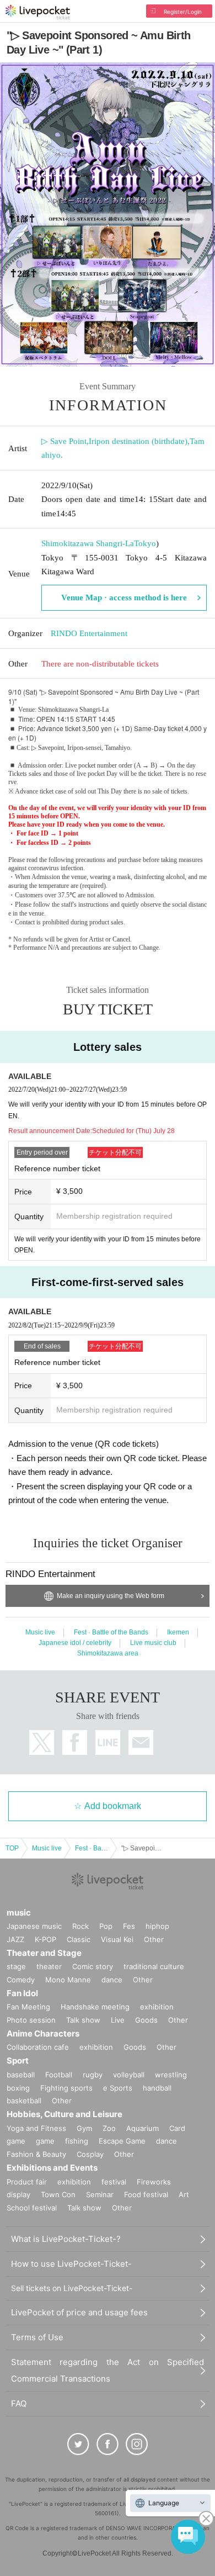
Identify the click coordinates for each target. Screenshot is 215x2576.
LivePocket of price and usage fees (79, 2312)
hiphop (157, 1926)
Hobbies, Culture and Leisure (64, 2114)
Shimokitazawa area (108, 1653)
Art (184, 2194)
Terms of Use (37, 2337)
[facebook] (108, 2444)
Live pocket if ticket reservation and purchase (38, 12)
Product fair (27, 2182)
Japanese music (34, 1926)
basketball (24, 2101)
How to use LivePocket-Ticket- (71, 2264)
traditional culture (154, 1966)
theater (49, 1966)
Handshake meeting (95, 2007)
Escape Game (122, 2141)
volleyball (129, 2075)
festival (114, 2182)
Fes (129, 1926)
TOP (12, 1848)
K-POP (45, 1939)
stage (16, 1966)
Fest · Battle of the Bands (111, 1632)
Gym (84, 2128)
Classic (79, 1939)
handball (157, 2088)
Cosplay (90, 2154)
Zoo (109, 2128)
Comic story (93, 1966)
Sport (18, 2061)
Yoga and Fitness (36, 2128)
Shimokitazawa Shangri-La (88, 543)
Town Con (58, 2194)
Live (118, 2020)
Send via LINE (108, 1742)
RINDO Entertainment (89, 633)
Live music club (153, 1643)
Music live (40, 1632)
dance (112, 1980)
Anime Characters (43, 2033)
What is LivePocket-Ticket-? (66, 2239)
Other (154, 1939)
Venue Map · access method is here (124, 597)
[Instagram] (137, 2444)
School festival (32, 2208)
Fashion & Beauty (36, 2154)
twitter (42, 1742)
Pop (106, 1926)
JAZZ (15, 1939)
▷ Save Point (64, 441)
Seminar (100, 2194)
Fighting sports (66, 2088)
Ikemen (178, 1632)
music (19, 1913)
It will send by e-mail (141, 1742)
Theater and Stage (44, 1953)
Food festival (146, 2194)
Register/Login (183, 12)
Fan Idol (22, 1993)
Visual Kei (117, 1939)
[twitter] (78, 2444)
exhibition (157, 2007)
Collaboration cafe (38, 2047)
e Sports (118, 2088)
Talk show (83, 2020)
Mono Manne (68, 1980)
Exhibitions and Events (52, 2168)
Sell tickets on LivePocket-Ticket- (72, 2288)
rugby (93, 2075)
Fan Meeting (28, 2007)
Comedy (21, 1980)
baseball (21, 2075)
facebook (75, 1742)
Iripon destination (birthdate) (138, 441)
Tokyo (145, 543)
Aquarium (143, 2128)
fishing (77, 2141)
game (45, 2141)
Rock (80, 1926)
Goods (146, 2020)
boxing (18, 2088)
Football (59, 2075)
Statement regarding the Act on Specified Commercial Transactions (108, 2370)
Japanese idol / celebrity (75, 1643)
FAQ (19, 2403)
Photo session (31, 2020)
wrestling (171, 2075)
